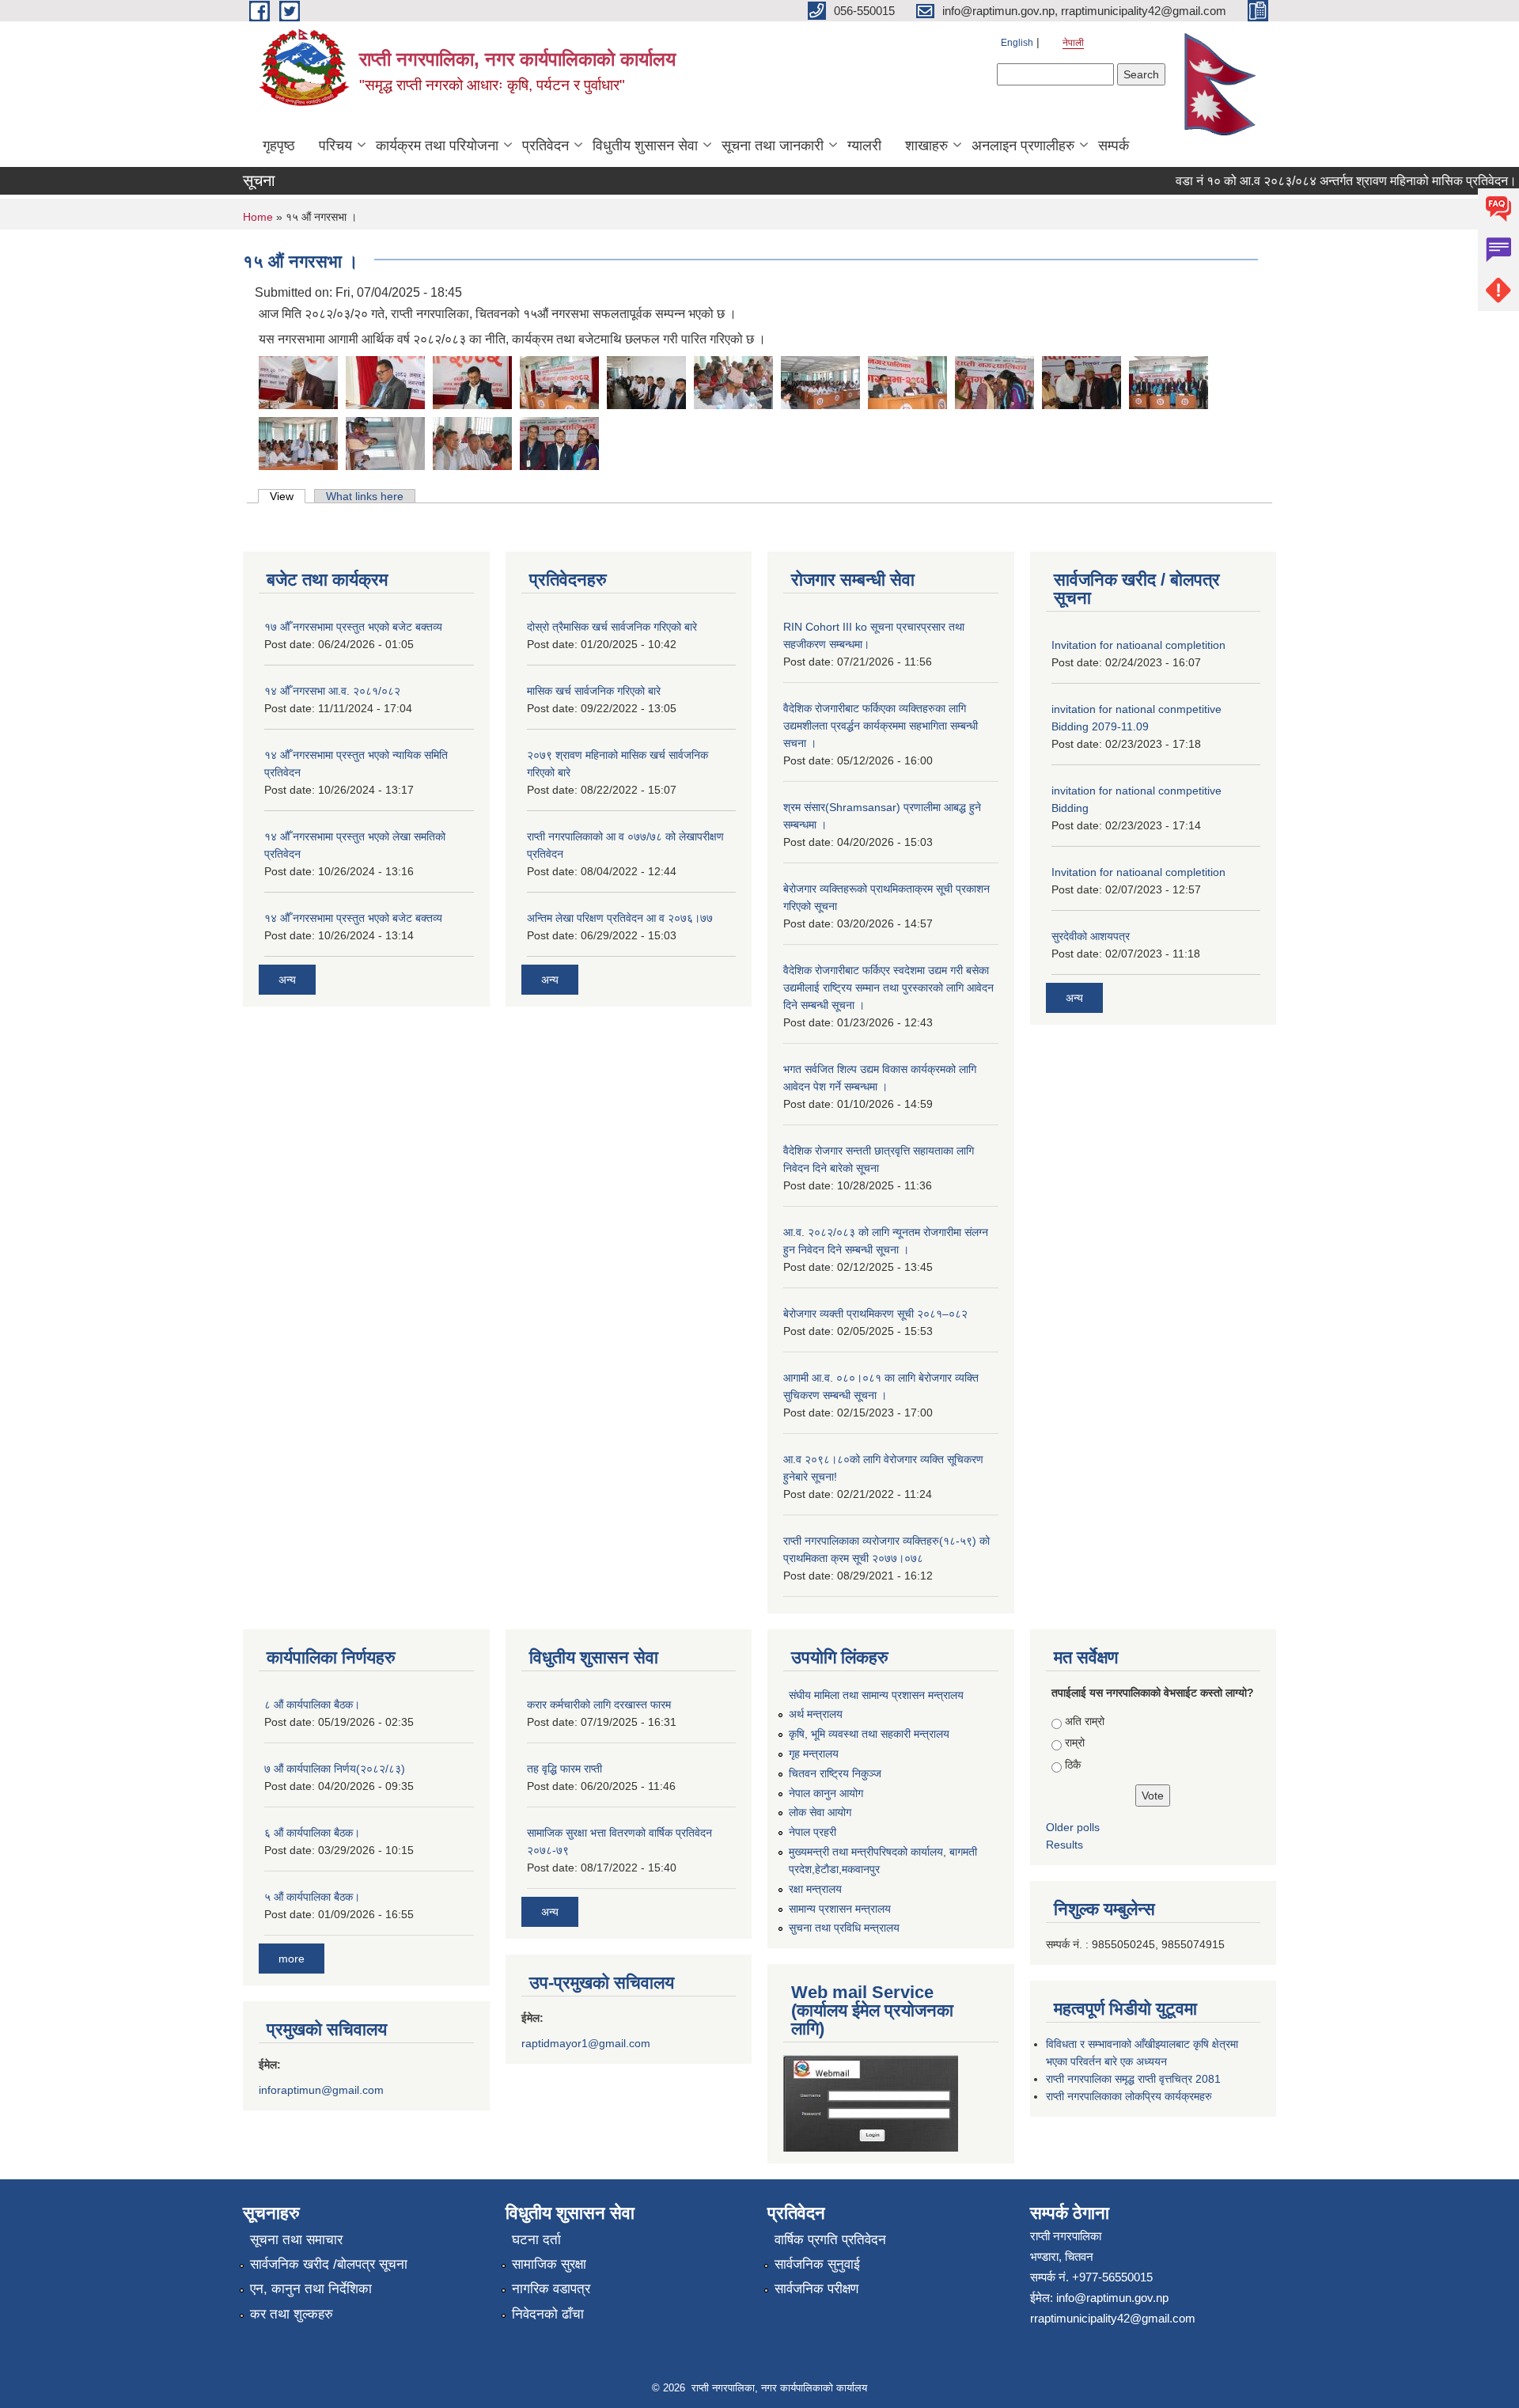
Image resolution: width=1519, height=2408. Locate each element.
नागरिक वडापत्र (551, 2289)
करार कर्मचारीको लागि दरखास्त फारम (599, 1705)
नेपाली (1073, 43)
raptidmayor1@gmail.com (586, 2043)
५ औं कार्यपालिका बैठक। (312, 1897)
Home (258, 217)
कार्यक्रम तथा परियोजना (437, 146)
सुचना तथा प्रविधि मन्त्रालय (844, 1928)
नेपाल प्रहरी (813, 1832)
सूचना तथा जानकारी (773, 146)
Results (1064, 1845)
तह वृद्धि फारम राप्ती (564, 1769)
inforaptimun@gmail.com (321, 2090)
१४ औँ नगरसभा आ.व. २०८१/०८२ (332, 691)
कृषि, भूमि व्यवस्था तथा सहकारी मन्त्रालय (869, 1734)
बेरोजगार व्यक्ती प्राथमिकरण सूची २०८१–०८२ (875, 1314)
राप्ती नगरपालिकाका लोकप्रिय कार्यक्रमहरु (1129, 2096)
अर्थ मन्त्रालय (816, 1714)
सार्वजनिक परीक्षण (816, 2289)
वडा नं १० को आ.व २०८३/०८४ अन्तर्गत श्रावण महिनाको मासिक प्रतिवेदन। (1314, 181)
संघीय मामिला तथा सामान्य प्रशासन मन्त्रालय (876, 1695)
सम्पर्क (1114, 146)
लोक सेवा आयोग (820, 1812)
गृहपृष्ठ (279, 146)
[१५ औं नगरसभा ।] (298, 381)
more (292, 1959)
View (288, 496)
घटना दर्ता (536, 2240)
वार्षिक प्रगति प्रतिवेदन (830, 2240)
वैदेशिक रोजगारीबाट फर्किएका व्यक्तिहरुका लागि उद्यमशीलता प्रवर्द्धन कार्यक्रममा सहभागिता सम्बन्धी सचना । (881, 726)
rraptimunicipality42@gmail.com (1113, 2318)
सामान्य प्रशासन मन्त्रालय (840, 1909)
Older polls (1073, 1827)
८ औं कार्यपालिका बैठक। (312, 1705)
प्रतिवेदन (545, 146)
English (1017, 43)
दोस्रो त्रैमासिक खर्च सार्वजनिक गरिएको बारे (612, 627)
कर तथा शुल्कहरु (292, 2314)
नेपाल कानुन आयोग (826, 1793)
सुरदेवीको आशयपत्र (1091, 936)
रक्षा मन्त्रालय (815, 1889)
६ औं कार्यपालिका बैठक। (312, 1833)
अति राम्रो (1085, 1721)
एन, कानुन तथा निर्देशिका (311, 2289)
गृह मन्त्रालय (814, 1754)
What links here (365, 496)
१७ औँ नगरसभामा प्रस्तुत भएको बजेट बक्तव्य (353, 627)
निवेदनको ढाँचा (548, 2314)
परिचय (335, 146)
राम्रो (1075, 1742)
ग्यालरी (864, 146)
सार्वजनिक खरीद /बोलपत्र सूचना (329, 2264)
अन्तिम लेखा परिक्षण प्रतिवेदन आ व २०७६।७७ (620, 918)
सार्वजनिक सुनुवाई (817, 2264)
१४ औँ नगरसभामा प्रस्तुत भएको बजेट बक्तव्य (353, 918)
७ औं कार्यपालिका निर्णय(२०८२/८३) (335, 1769)
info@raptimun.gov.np (1112, 2298)
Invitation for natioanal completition (1138, 645)
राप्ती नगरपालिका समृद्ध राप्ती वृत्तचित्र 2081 (1133, 2079)
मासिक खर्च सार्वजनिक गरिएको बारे (594, 691)
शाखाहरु (926, 146)
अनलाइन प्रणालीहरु (1023, 146)
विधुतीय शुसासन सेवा (645, 146)
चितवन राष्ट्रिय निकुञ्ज (835, 1773)
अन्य (287, 980)
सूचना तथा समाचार (296, 2240)
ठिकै (1073, 1765)
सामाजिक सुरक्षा (549, 2264)
